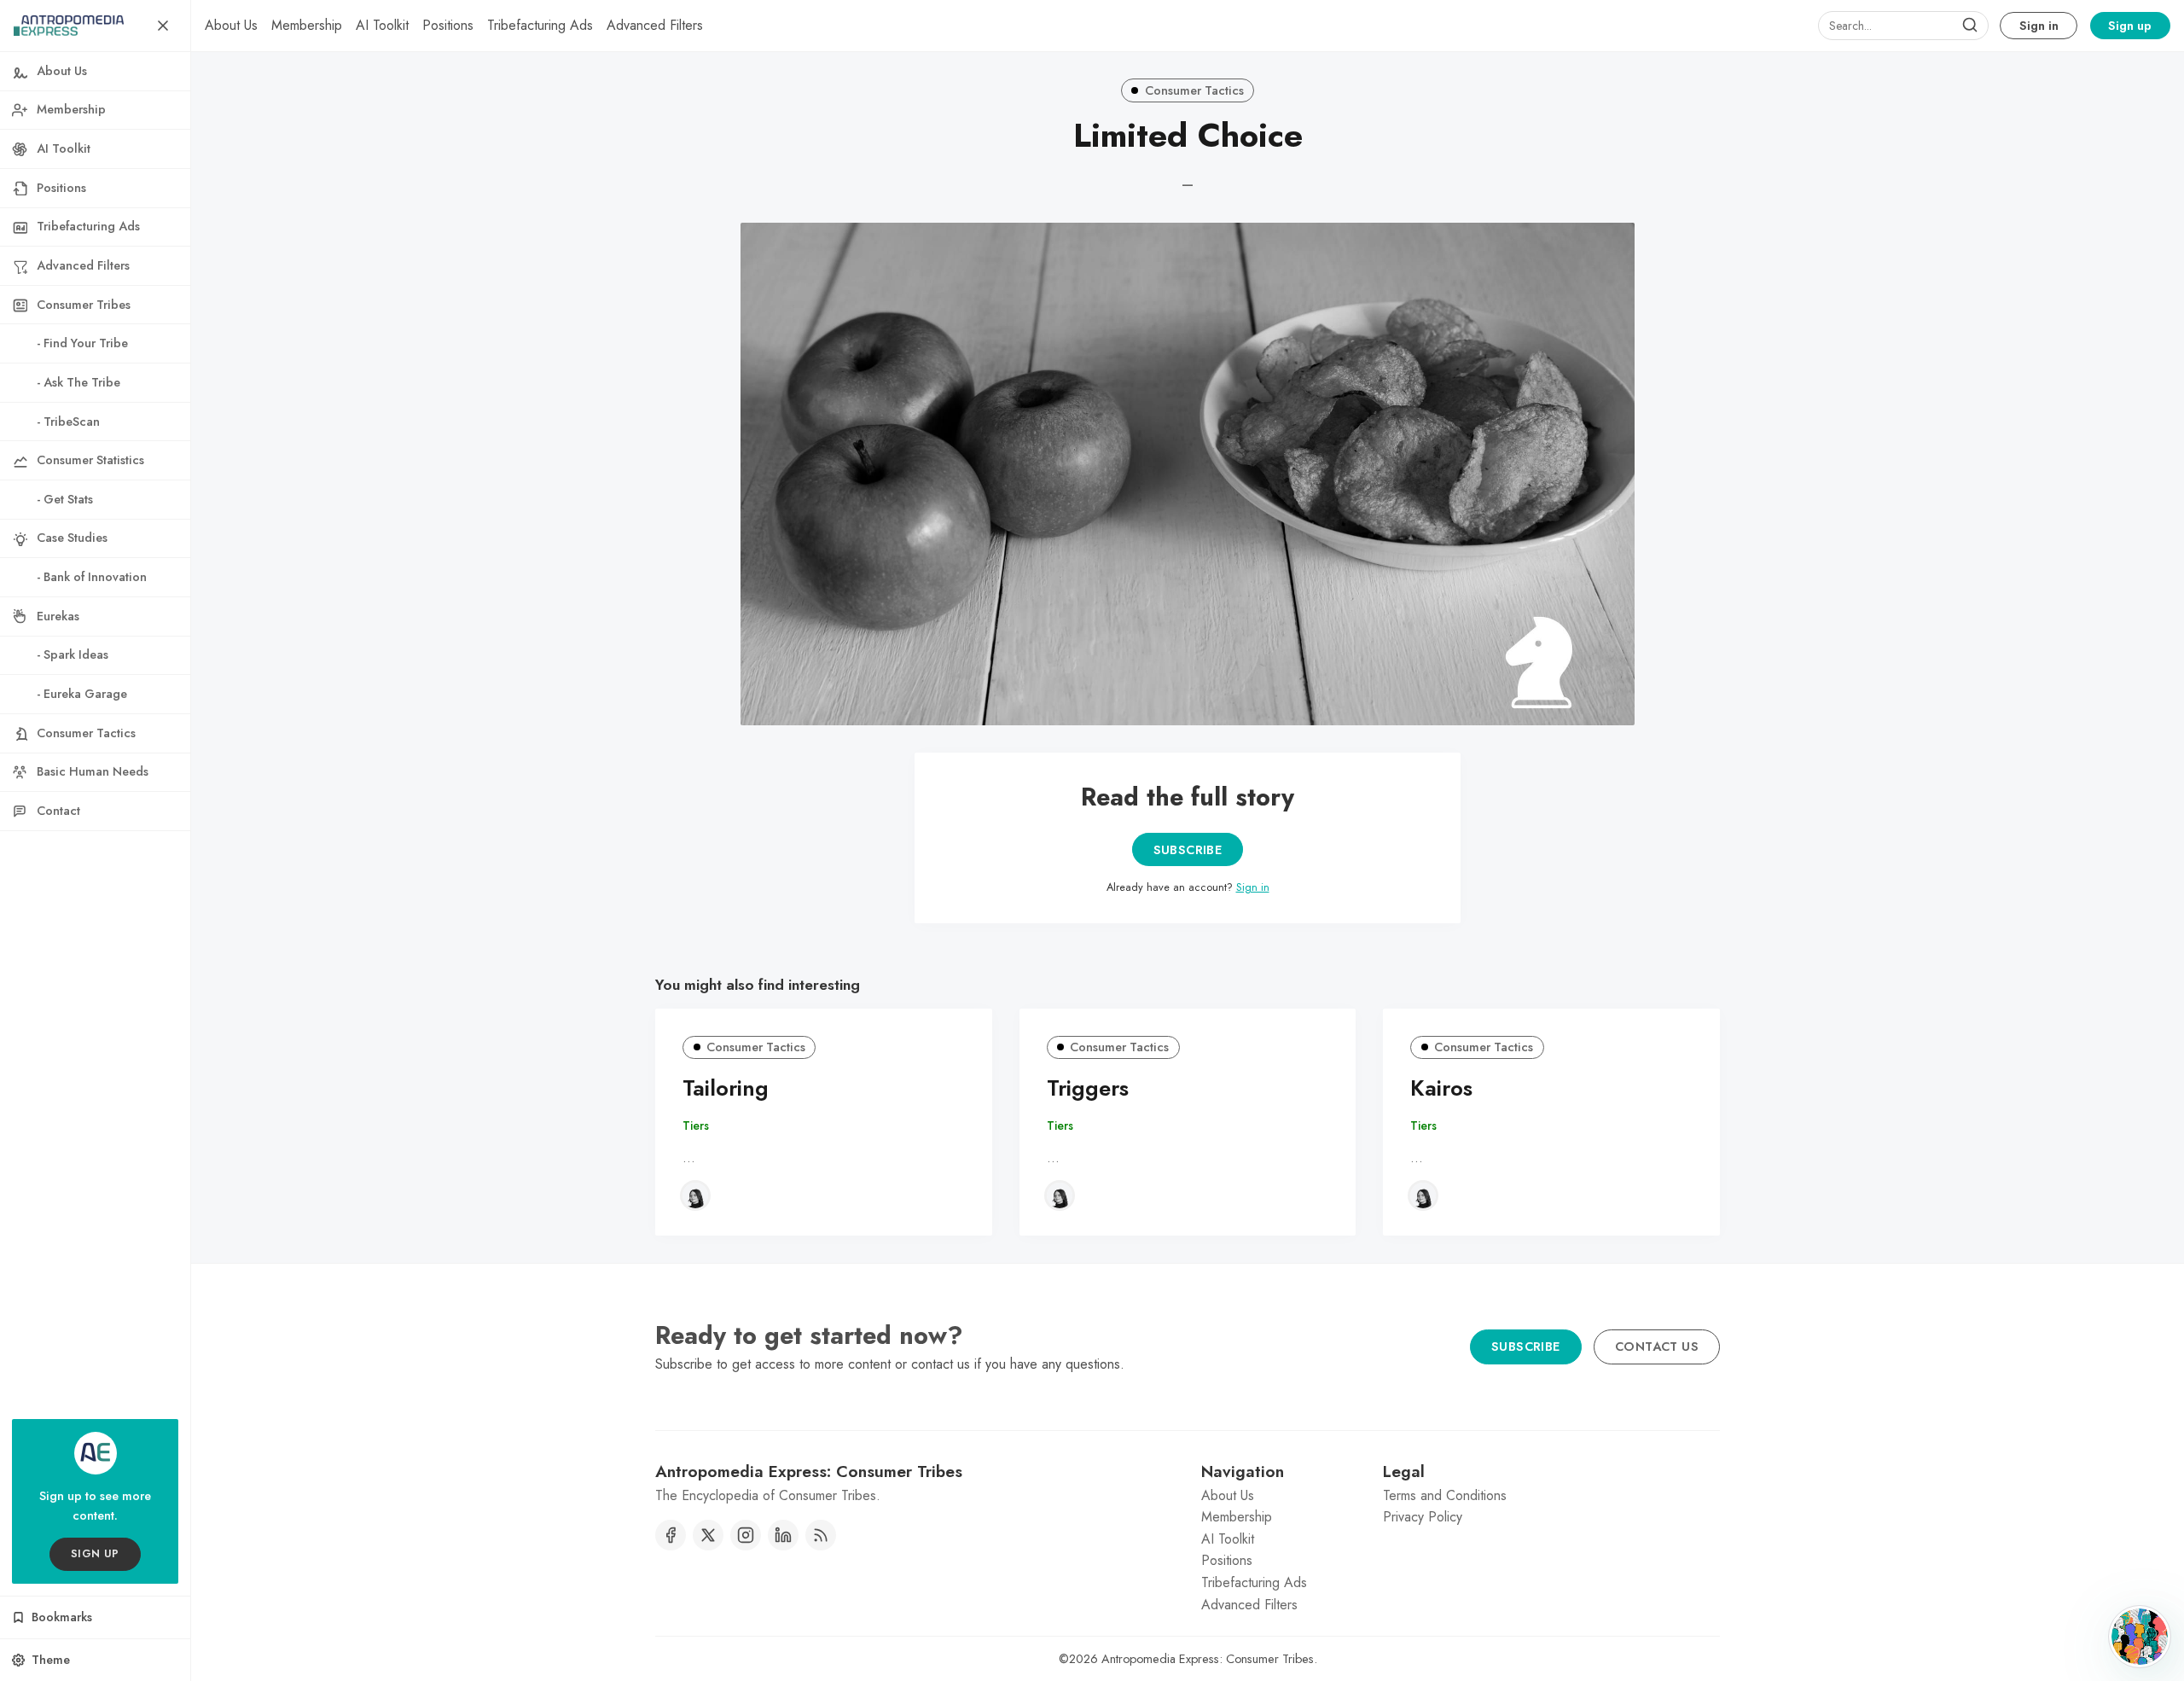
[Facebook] (671, 1535)
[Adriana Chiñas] (695, 1195)
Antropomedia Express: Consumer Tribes (1208, 1659)
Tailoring (726, 1088)
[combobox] (1903, 26)
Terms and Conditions (1445, 1495)
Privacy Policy (1423, 1517)
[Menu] (163, 26)
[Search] (1970, 26)
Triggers (1088, 1088)
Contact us (1657, 1347)
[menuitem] (231, 26)
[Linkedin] (783, 1535)
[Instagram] (746, 1535)
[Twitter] (708, 1535)
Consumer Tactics (1194, 90)
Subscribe (1188, 850)
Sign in (2039, 26)
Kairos (1441, 1088)
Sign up (2130, 26)
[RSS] (821, 1535)
